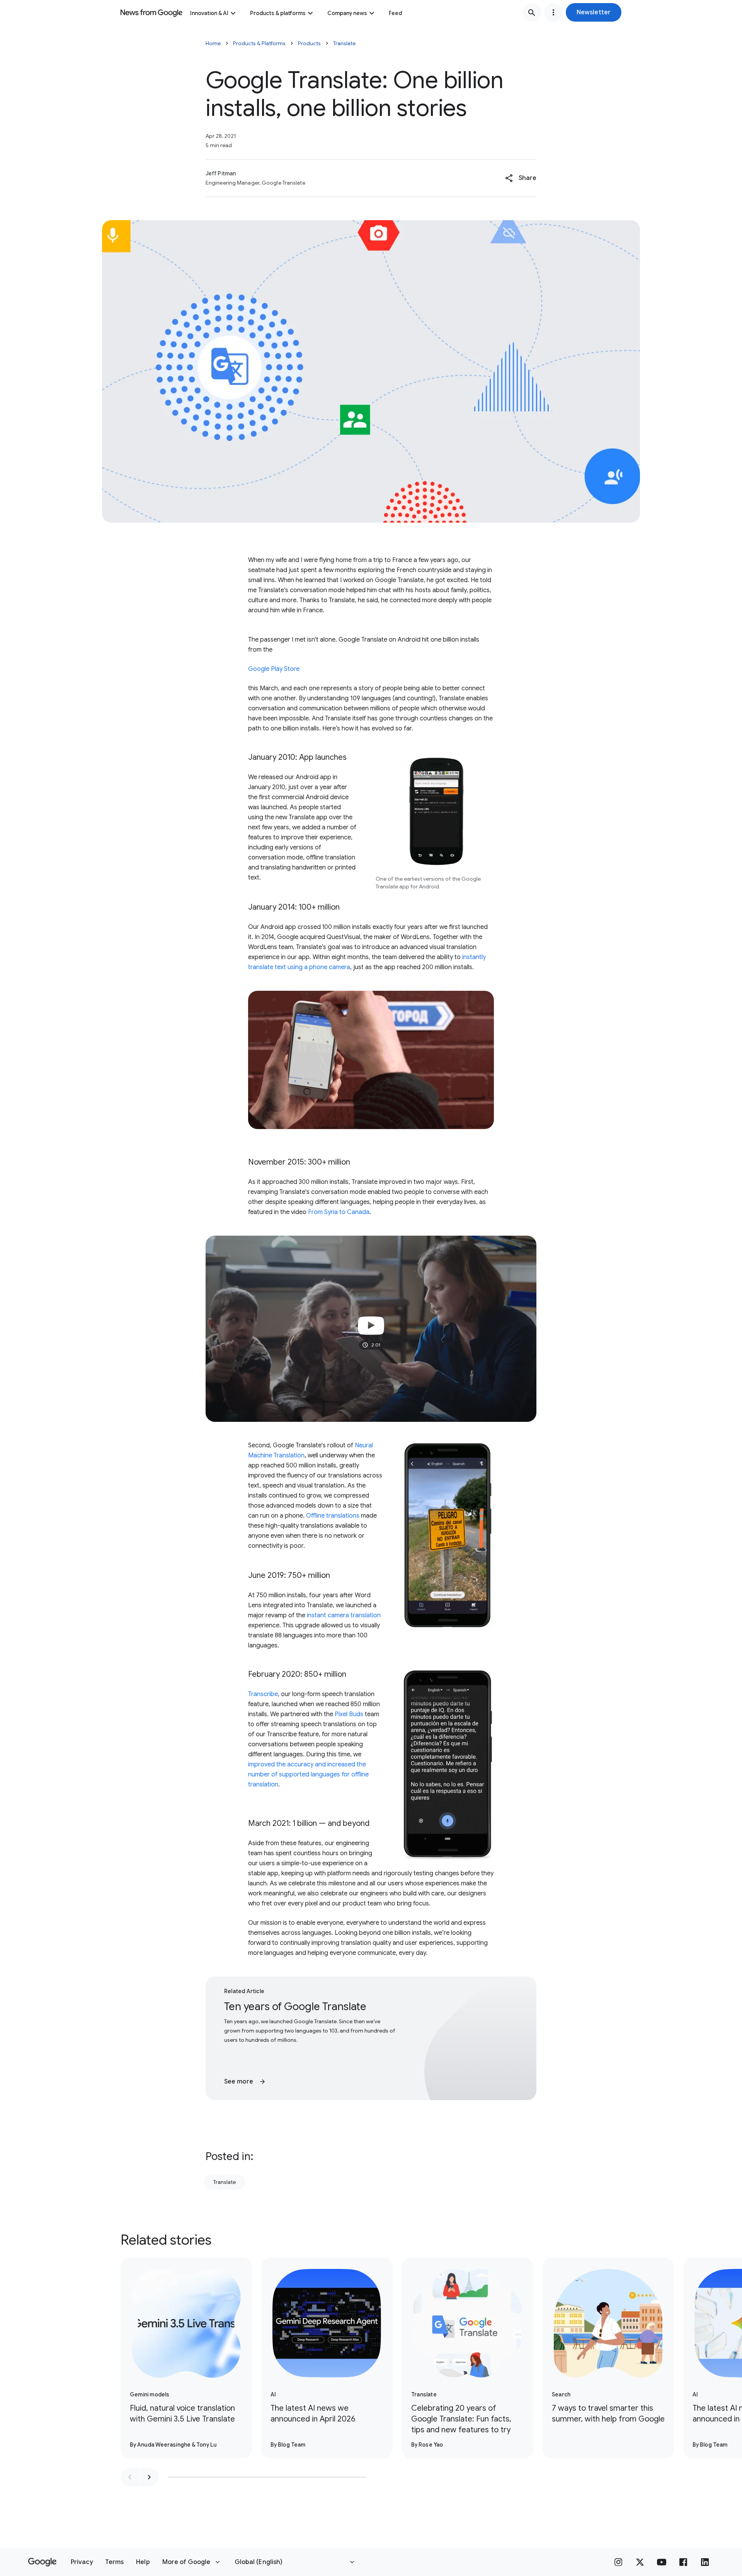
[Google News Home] (151, 12)
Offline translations (333, 1516)
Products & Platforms (259, 43)
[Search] (532, 12)
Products (309, 43)
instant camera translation (344, 1615)
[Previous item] (130, 2477)
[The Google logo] (42, 2562)
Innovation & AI (209, 13)
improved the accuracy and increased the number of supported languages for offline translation (308, 1775)
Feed (395, 13)
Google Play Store (274, 669)
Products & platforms (278, 13)
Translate (344, 43)
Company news (347, 13)
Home (213, 43)
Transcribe (263, 1694)
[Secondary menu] (553, 12)
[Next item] (149, 2477)
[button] (594, 12)
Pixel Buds (349, 1714)
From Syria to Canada (339, 1212)
